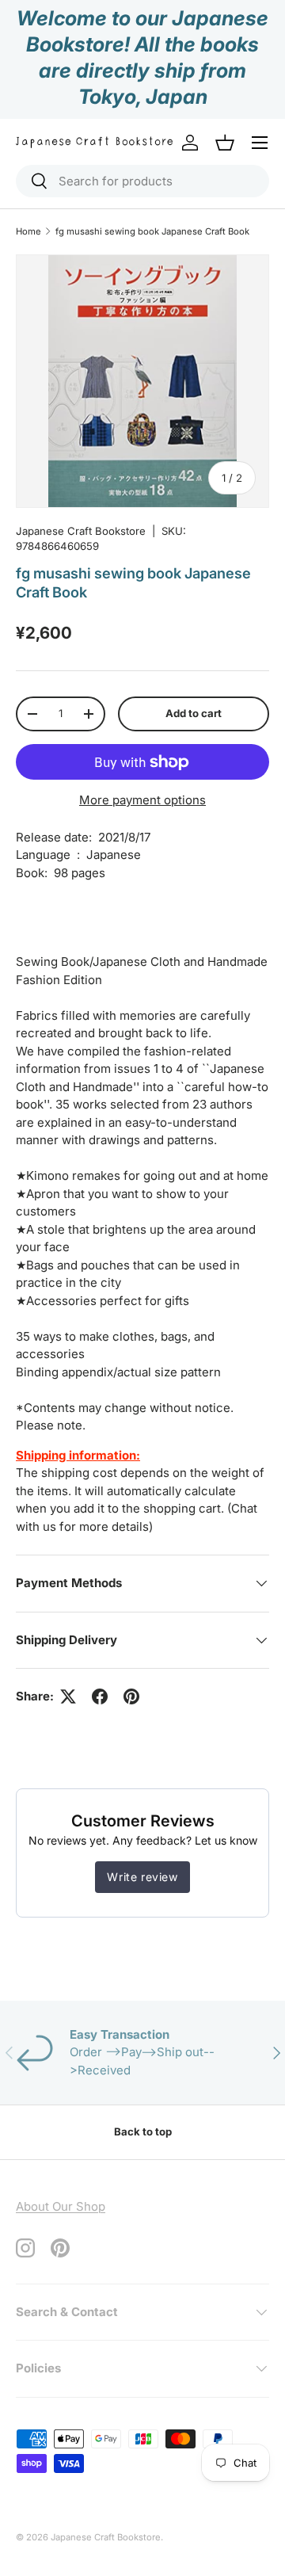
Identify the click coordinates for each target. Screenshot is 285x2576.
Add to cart (194, 713)
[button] (225, 143)
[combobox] (142, 181)
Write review (142, 1877)
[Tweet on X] (68, 1696)
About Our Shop (61, 2206)
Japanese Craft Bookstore (81, 531)
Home (28, 231)
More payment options (142, 800)
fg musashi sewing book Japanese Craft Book (152, 231)
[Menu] (260, 143)
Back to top (143, 2131)
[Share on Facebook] (100, 1696)
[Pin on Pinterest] (131, 1696)
